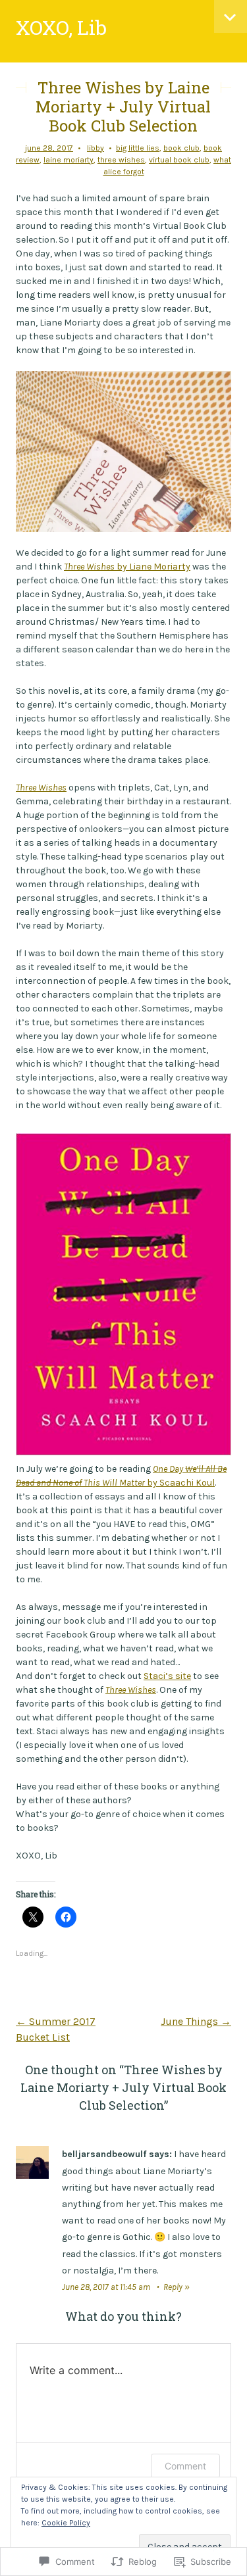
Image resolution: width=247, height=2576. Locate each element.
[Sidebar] (231, 16)
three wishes (121, 160)
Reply (173, 2287)
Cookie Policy (66, 2523)
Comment (185, 2466)
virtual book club (179, 160)
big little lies (138, 148)
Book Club (181, 148)
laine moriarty (69, 160)
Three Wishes (41, 788)
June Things (196, 2021)
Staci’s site (167, 1676)
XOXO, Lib (61, 27)
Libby (96, 148)
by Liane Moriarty (127, 567)
